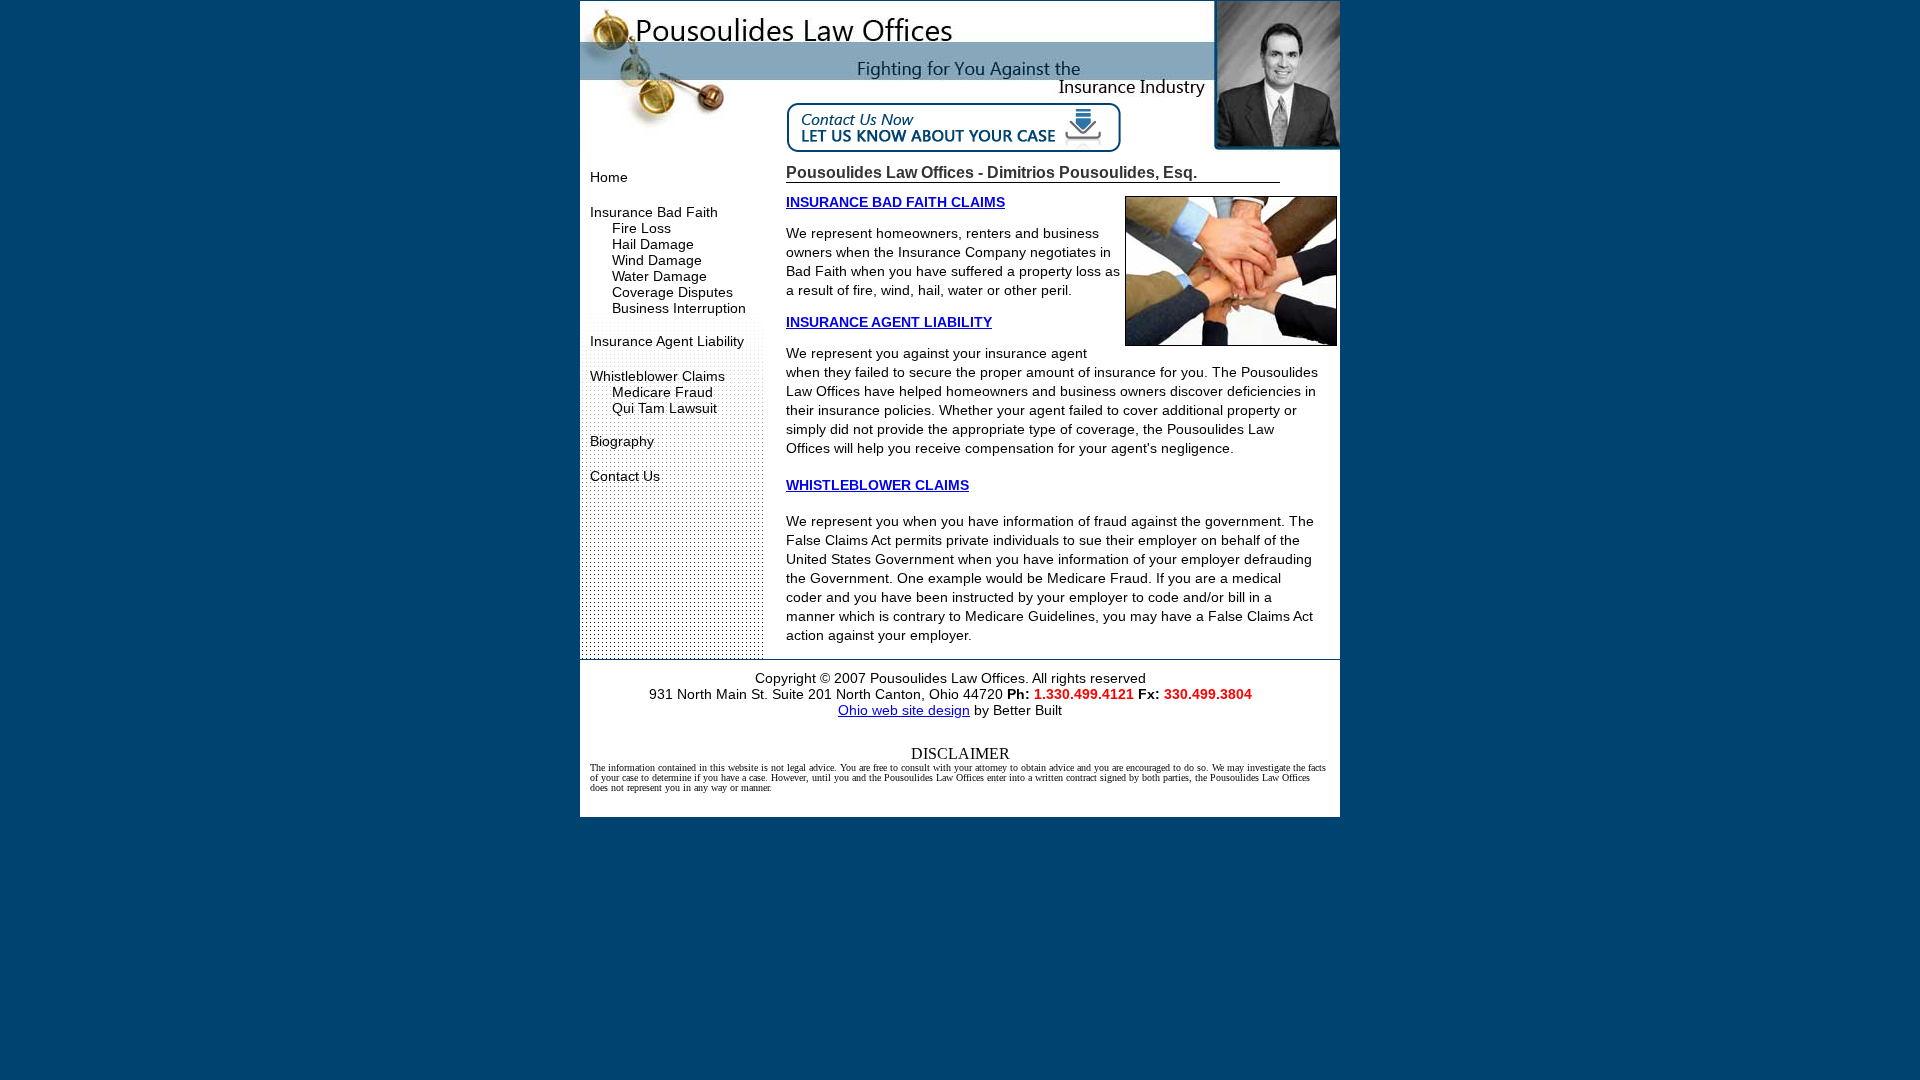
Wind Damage (657, 260)
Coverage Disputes (672, 292)
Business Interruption (679, 308)
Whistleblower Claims (657, 376)
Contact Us (625, 476)
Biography (622, 441)
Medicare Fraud (662, 392)
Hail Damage (653, 244)
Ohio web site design (904, 710)
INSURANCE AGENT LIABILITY (889, 322)
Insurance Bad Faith (654, 212)
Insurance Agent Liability (667, 341)
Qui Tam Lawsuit (664, 408)
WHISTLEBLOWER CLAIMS (877, 485)
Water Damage (659, 276)
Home (609, 177)
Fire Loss (641, 228)
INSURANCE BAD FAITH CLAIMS (895, 202)
